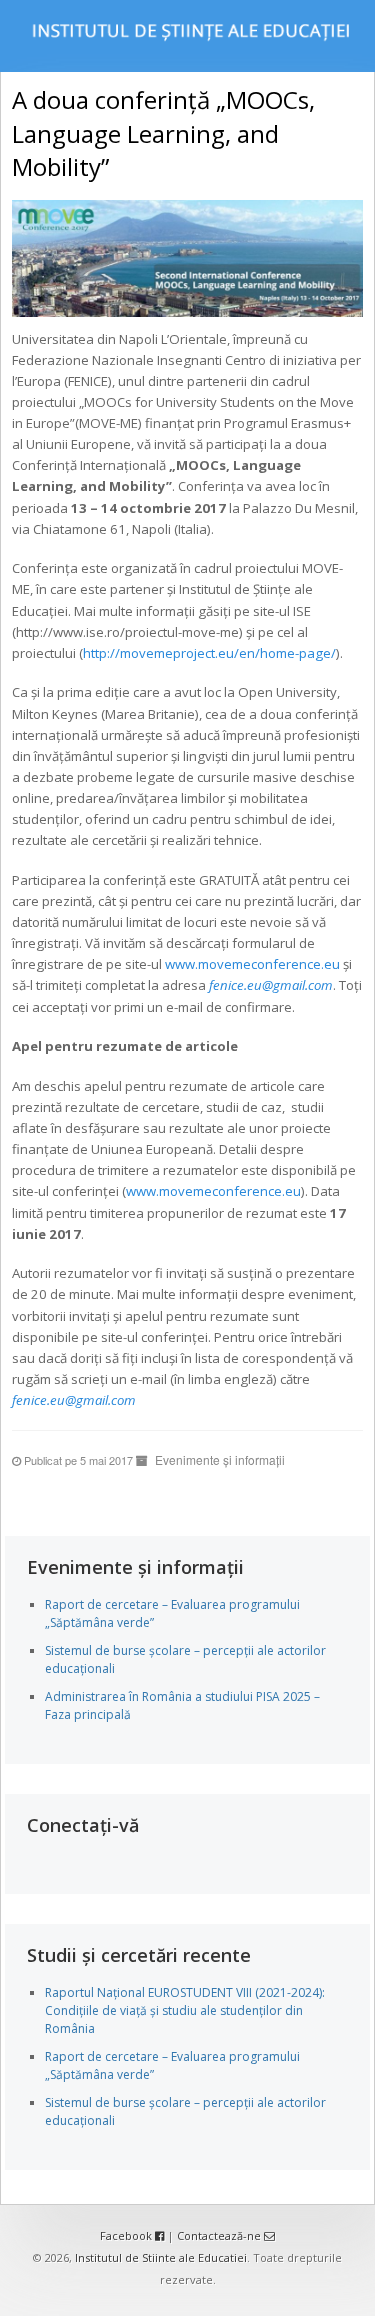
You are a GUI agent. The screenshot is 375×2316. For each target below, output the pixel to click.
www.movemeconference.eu (252, 964)
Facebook (127, 2235)
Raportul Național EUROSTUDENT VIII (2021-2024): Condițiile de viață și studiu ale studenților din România (185, 2010)
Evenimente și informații (220, 1459)
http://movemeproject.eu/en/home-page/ (209, 653)
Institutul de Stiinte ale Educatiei (161, 2257)
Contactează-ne (220, 2235)
